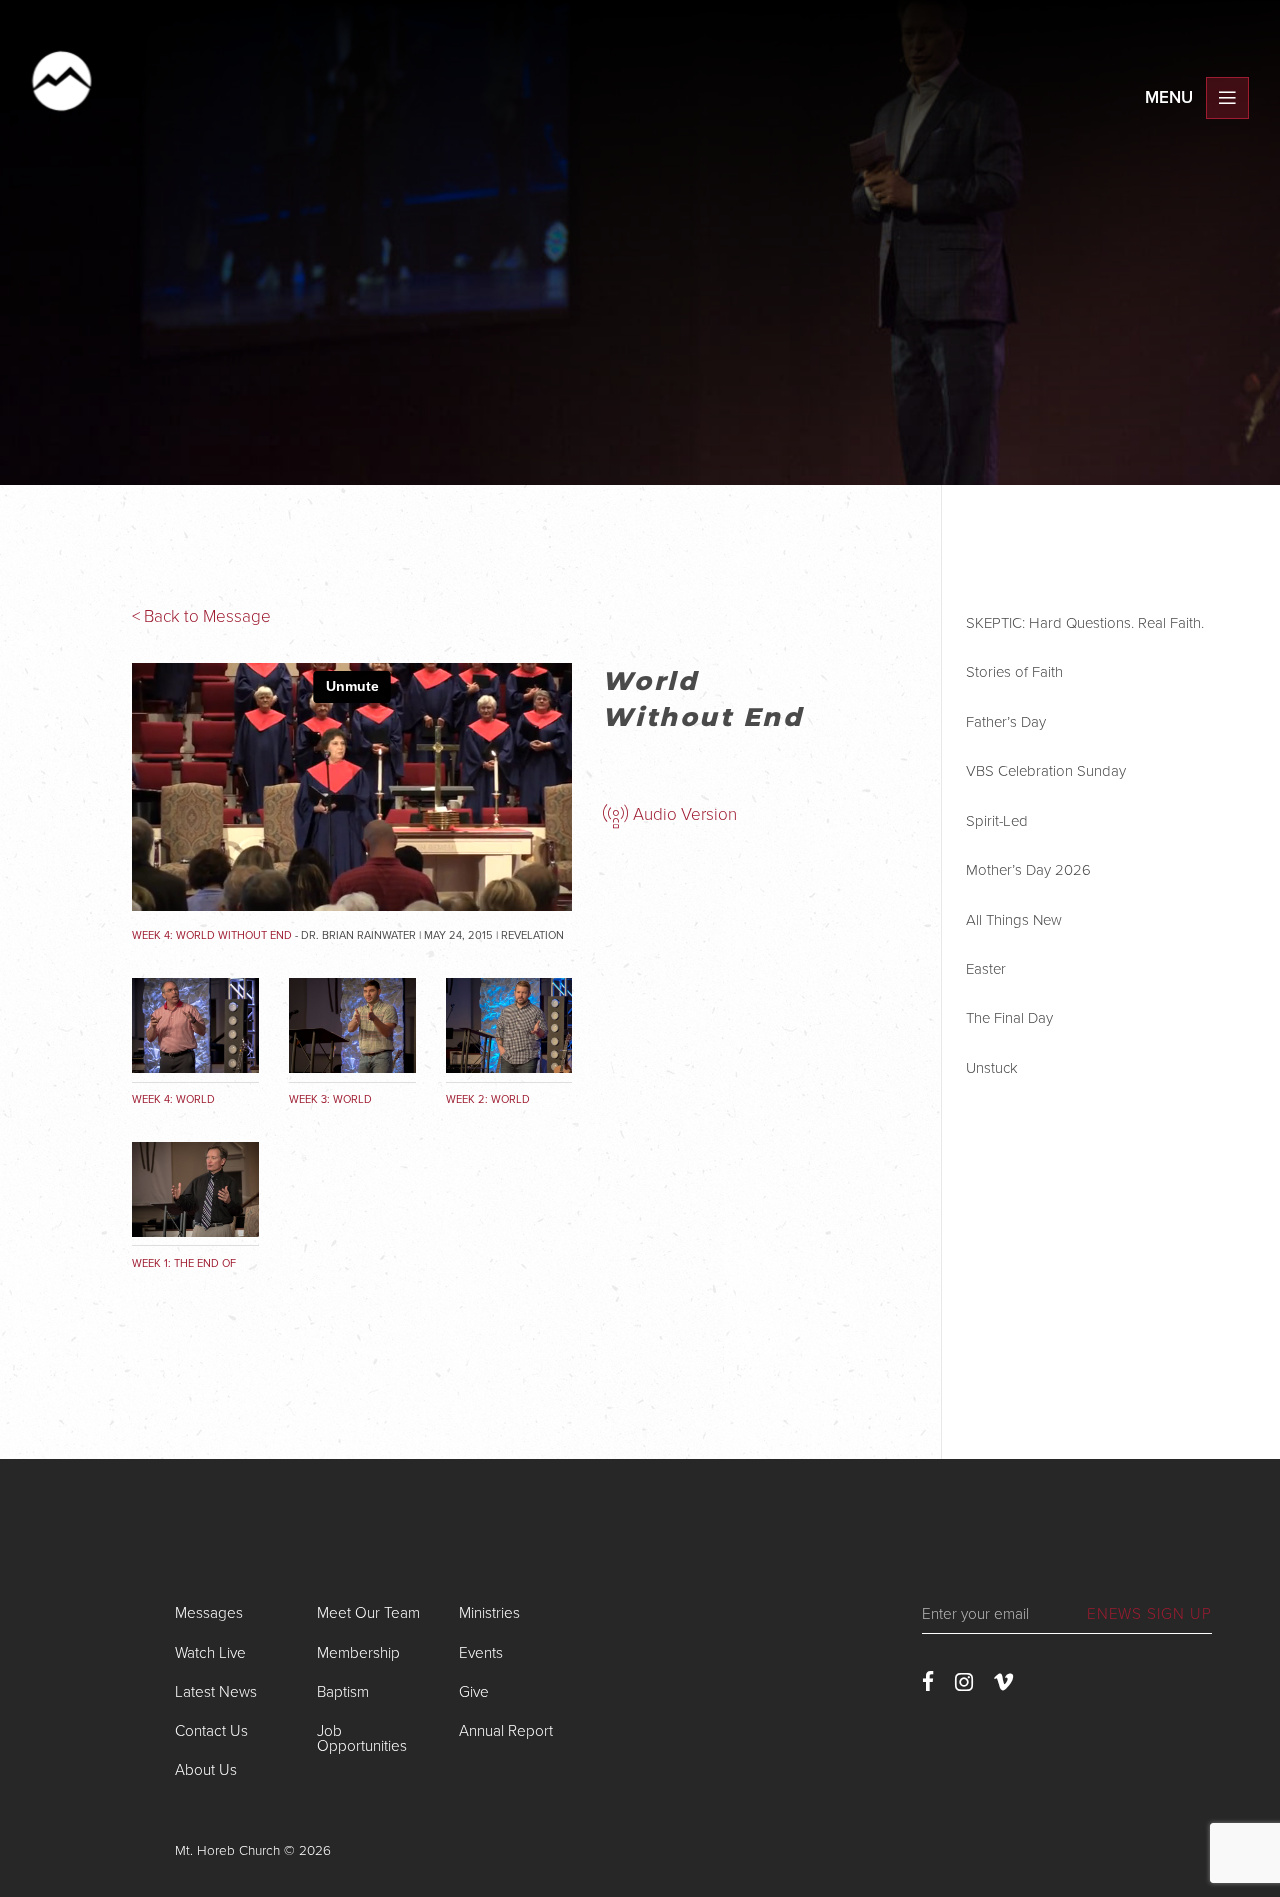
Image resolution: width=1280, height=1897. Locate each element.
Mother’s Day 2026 (1028, 870)
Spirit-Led (997, 821)
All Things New (1014, 920)
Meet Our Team (368, 1613)
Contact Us (211, 1731)
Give (474, 1692)
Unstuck (992, 1068)
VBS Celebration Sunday (1046, 771)
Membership (358, 1653)
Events (481, 1653)
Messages (209, 1613)
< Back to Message (201, 616)
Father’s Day (1006, 722)
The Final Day (1009, 1018)
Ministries (489, 1613)
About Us (206, 1770)
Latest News (216, 1692)
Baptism (343, 1692)
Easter (986, 969)
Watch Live (210, 1653)
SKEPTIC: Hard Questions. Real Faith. (1085, 623)
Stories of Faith (1014, 672)
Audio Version (683, 814)
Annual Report (506, 1731)
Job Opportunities (362, 1738)
